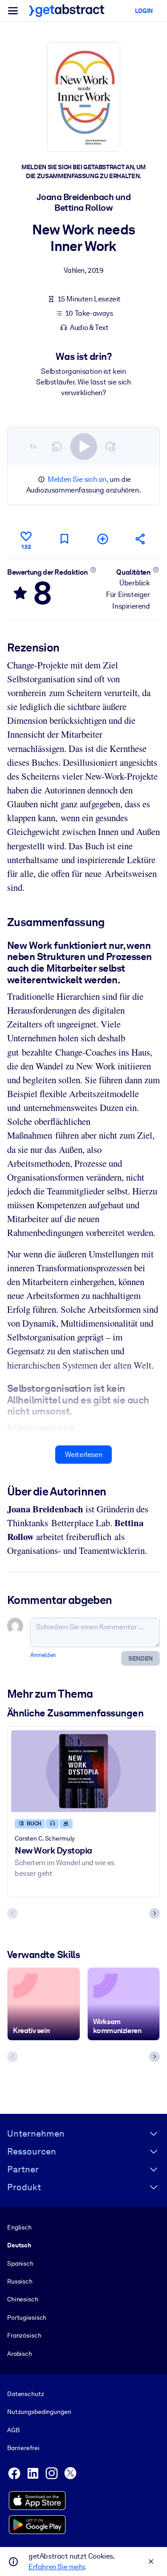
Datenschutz (26, 2394)
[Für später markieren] (64, 539)
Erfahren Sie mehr (56, 2567)
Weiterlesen (84, 1455)
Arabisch (20, 2354)
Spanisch (20, 2263)
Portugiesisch (27, 2317)
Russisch (20, 2281)
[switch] (84, 447)
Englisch (19, 2227)
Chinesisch (23, 2299)
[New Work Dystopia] (83, 1771)
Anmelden (43, 1655)
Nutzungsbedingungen (39, 2412)
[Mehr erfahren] (93, 570)
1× (33, 446)
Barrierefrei (23, 2448)
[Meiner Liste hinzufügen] (102, 539)
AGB (13, 2430)
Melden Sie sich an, (78, 479)
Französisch (24, 2335)
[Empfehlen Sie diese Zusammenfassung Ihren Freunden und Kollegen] (141, 539)
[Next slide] (155, 1913)
